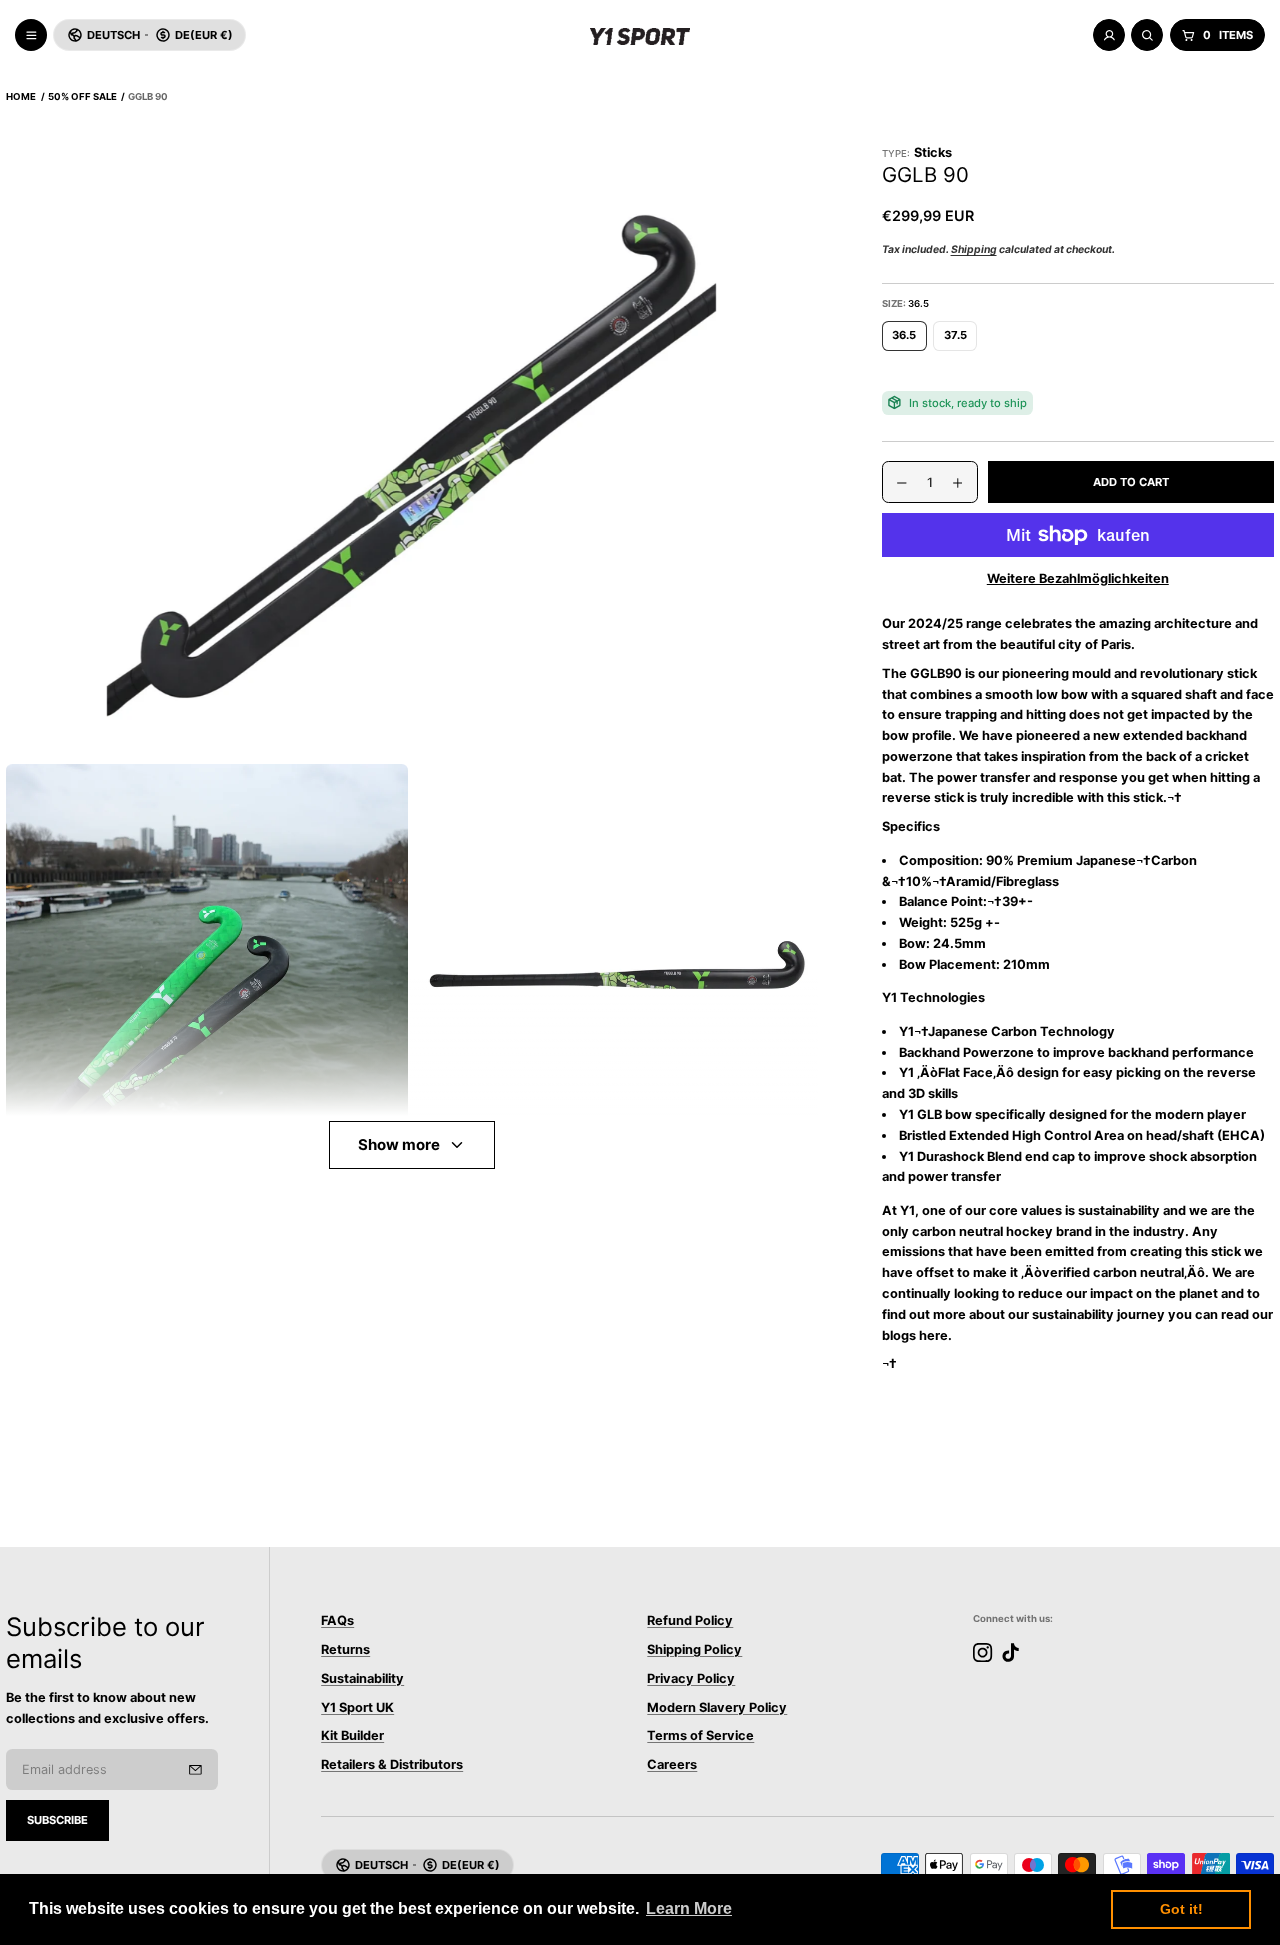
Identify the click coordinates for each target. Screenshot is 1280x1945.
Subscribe (57, 1820)
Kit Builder (352, 1735)
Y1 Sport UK (357, 1707)
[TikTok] (1010, 1652)
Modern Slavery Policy (717, 1707)
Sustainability (362, 1678)
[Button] (412, 451)
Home (21, 96)
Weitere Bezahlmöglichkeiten (1078, 578)
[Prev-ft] (195, 1770)
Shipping (974, 249)
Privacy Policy (691, 1678)
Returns (345, 1649)
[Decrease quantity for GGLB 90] (895, 483)
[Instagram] (982, 1652)
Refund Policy (690, 1620)
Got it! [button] (1181, 1909)
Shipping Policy (694, 1649)
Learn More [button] (689, 1908)
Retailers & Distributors (392, 1764)
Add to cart (1131, 482)
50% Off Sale (82, 96)
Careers (672, 1764)
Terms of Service (700, 1735)
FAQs (337, 1620)
